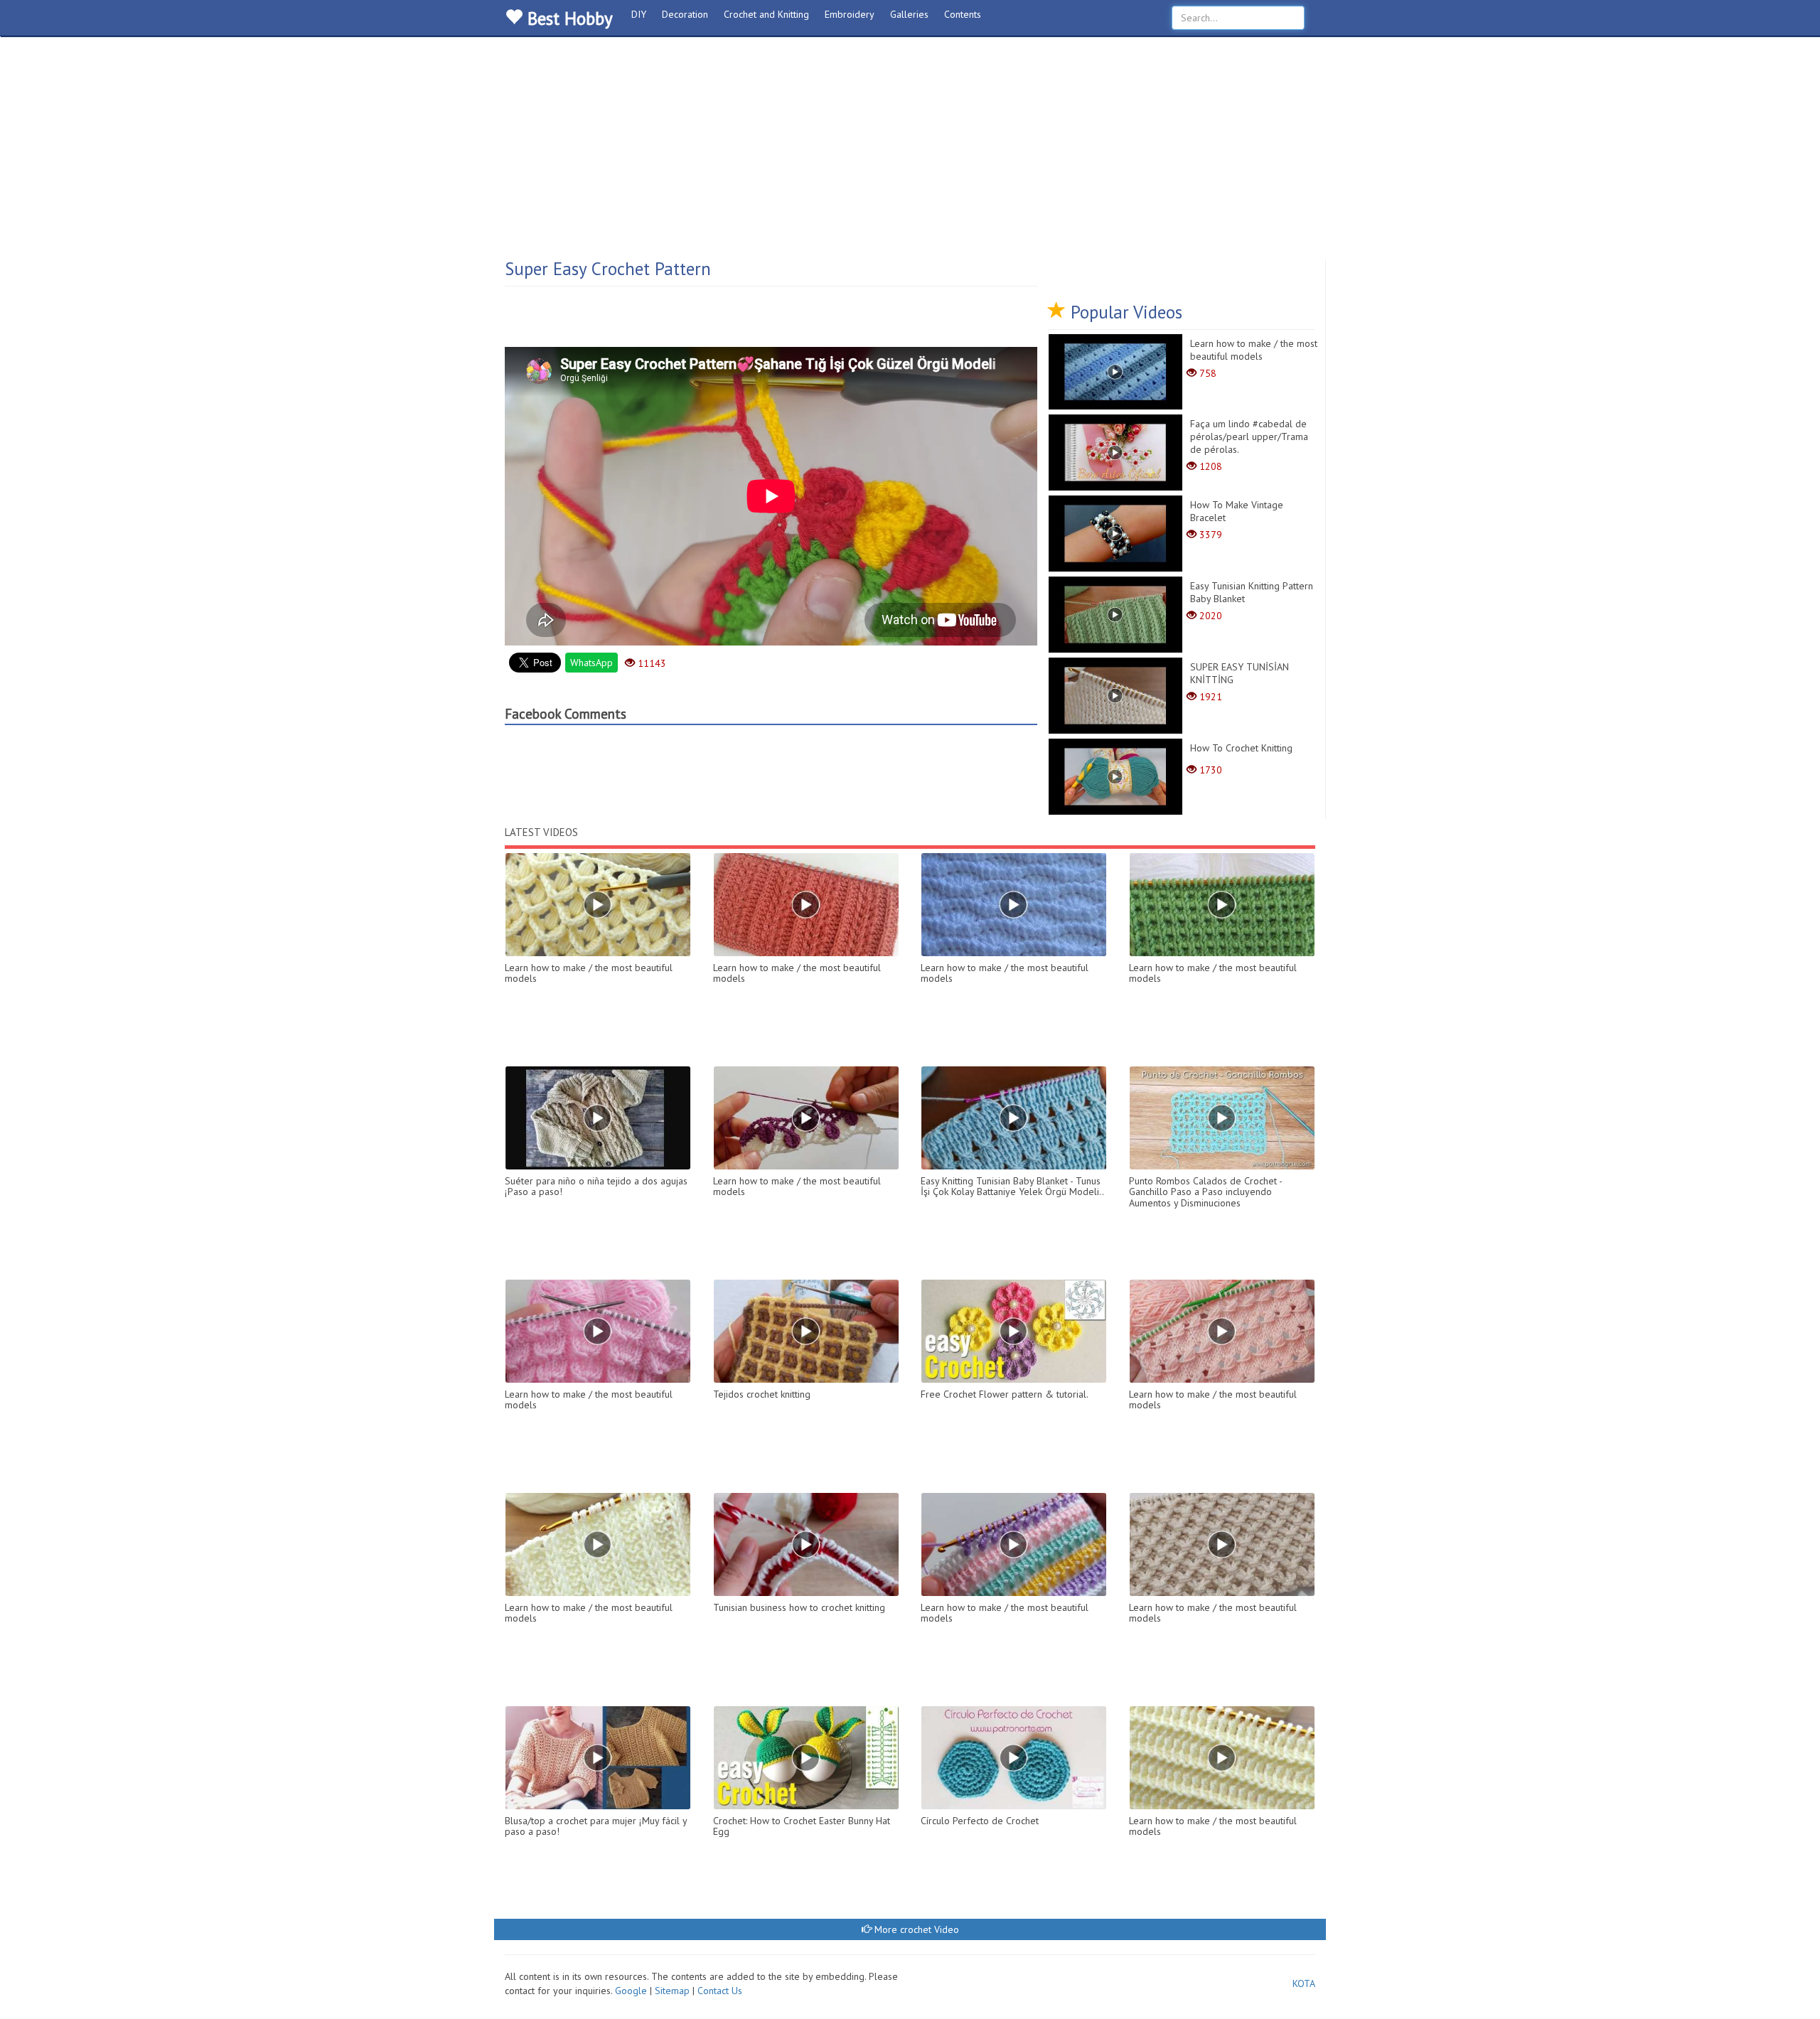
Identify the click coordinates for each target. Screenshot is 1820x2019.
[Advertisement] (910, 153)
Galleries (909, 14)
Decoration (685, 14)
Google (632, 1991)
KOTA (1304, 1983)
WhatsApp (591, 663)
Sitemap (672, 1991)
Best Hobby (568, 18)
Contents (963, 14)
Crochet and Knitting (766, 14)
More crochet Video (915, 1929)
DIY (639, 14)
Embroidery (850, 14)
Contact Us (720, 1991)
